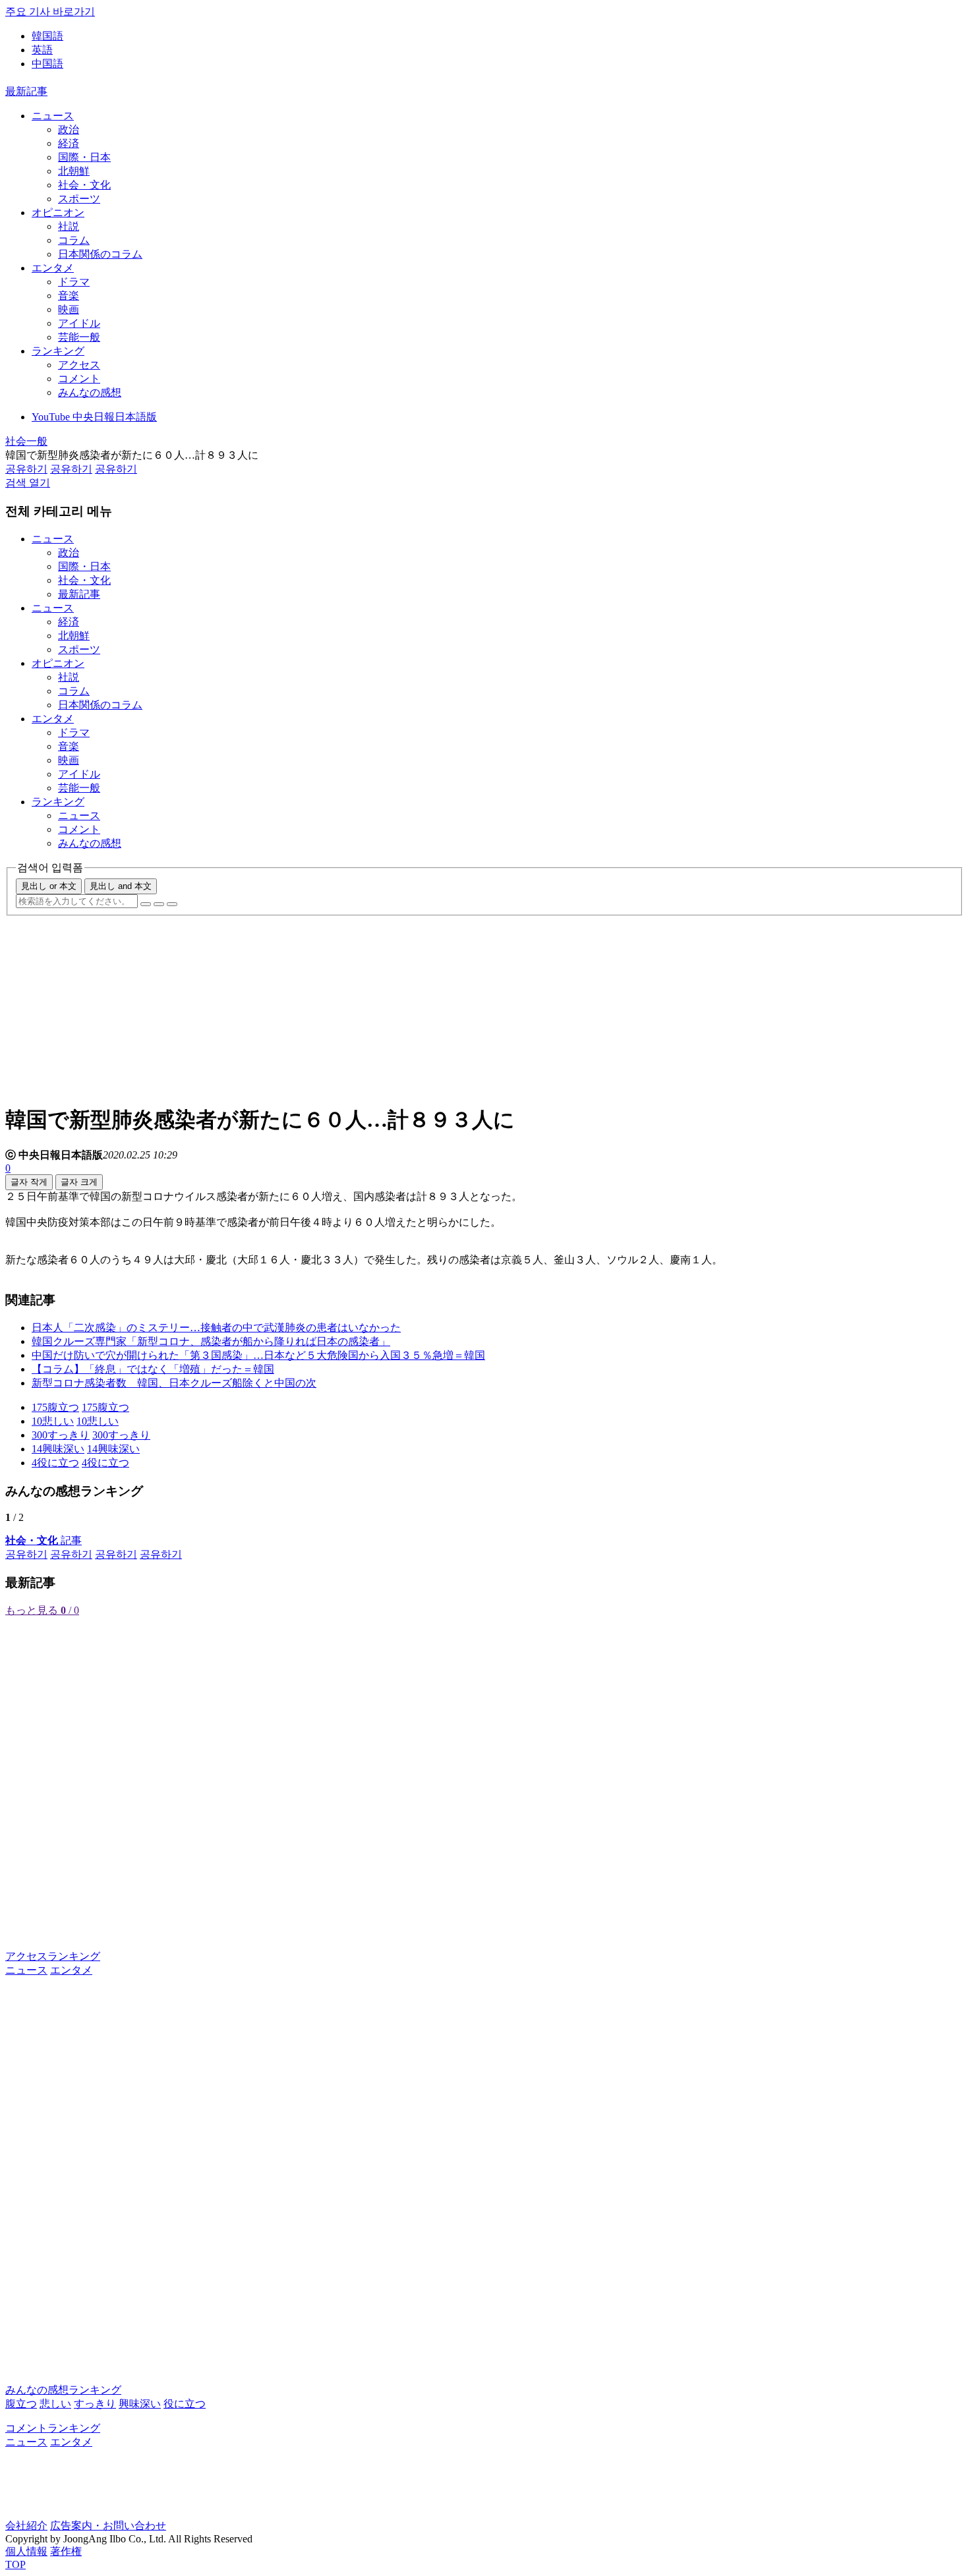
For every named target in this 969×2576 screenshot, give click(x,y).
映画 (69, 309)
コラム (74, 240)
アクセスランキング (53, 1956)
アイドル (79, 323)
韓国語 (47, 36)
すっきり (95, 2404)
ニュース (53, 116)
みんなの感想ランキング (63, 2390)
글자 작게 (29, 1182)
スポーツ (79, 199)
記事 (44, 1540)
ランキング (58, 351)
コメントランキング (53, 2428)
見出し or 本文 (49, 886)
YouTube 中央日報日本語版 (94, 417)
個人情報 (26, 2551)
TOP (15, 2564)
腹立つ (21, 2404)
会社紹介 (26, 2526)
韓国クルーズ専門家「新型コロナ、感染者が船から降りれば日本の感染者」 (211, 1341)
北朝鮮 (74, 171)
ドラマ (74, 282)
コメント (79, 379)
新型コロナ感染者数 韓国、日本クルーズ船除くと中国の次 (174, 1383)
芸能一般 (79, 337)
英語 (42, 50)
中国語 (47, 64)
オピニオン (58, 213)
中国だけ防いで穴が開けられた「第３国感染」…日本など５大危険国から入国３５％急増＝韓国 (258, 1355)
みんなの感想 (90, 392)
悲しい (55, 2404)
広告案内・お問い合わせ (108, 2526)
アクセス (79, 365)
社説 (69, 226)
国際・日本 (84, 157)
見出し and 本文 (121, 886)
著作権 (66, 2551)
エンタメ (53, 268)
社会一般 (26, 441)
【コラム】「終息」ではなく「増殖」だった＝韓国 (153, 1369)
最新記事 (26, 91)
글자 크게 (79, 1182)
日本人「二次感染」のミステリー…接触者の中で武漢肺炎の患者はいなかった (216, 1328)
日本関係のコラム (100, 254)
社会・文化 (84, 185)
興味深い (140, 2404)
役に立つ (185, 2404)
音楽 (69, 296)
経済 (69, 143)
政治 (69, 129)
